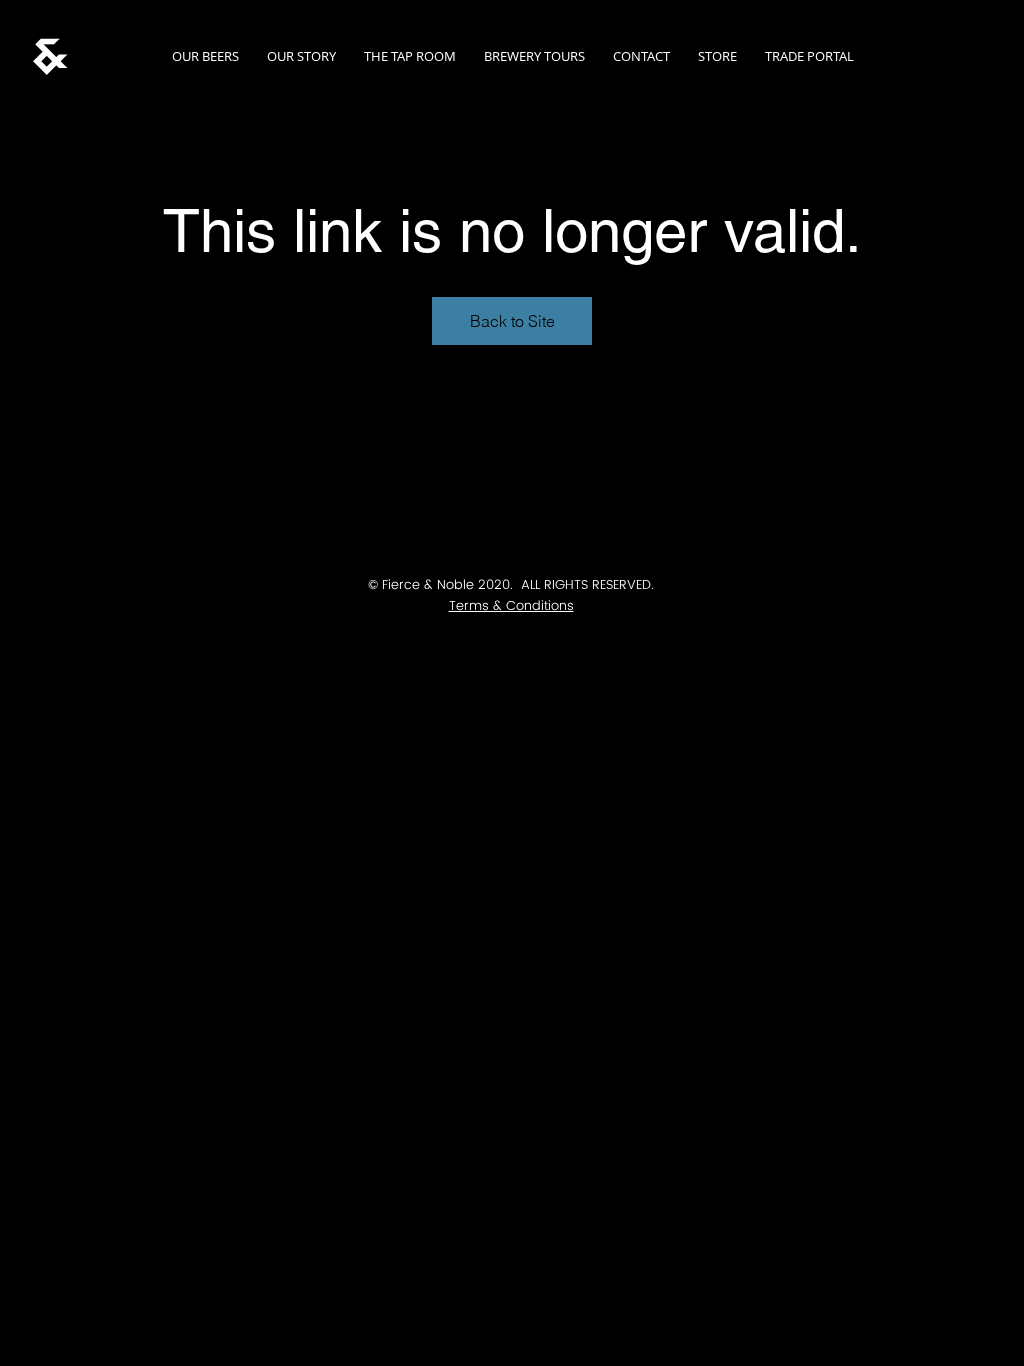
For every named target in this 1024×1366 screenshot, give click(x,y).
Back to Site (512, 321)
